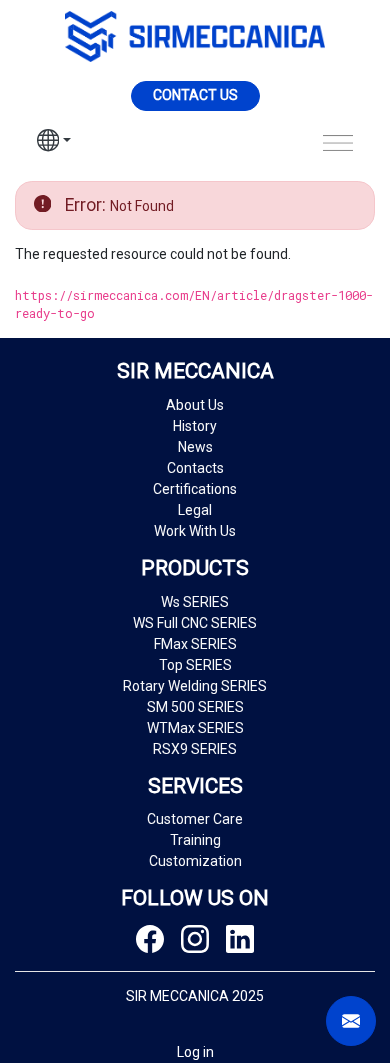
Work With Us (195, 531)
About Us (195, 405)
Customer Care (195, 819)
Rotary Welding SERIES (195, 686)
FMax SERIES (195, 644)
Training (195, 840)
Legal (195, 510)
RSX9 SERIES (195, 749)
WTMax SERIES (195, 728)
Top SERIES (195, 665)
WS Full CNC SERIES (195, 623)
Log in (195, 1052)
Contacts (195, 468)
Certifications (195, 489)
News (195, 447)
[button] (54, 143)
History (195, 426)
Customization (195, 861)
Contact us (195, 95)
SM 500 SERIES (195, 707)
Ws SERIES (195, 602)
